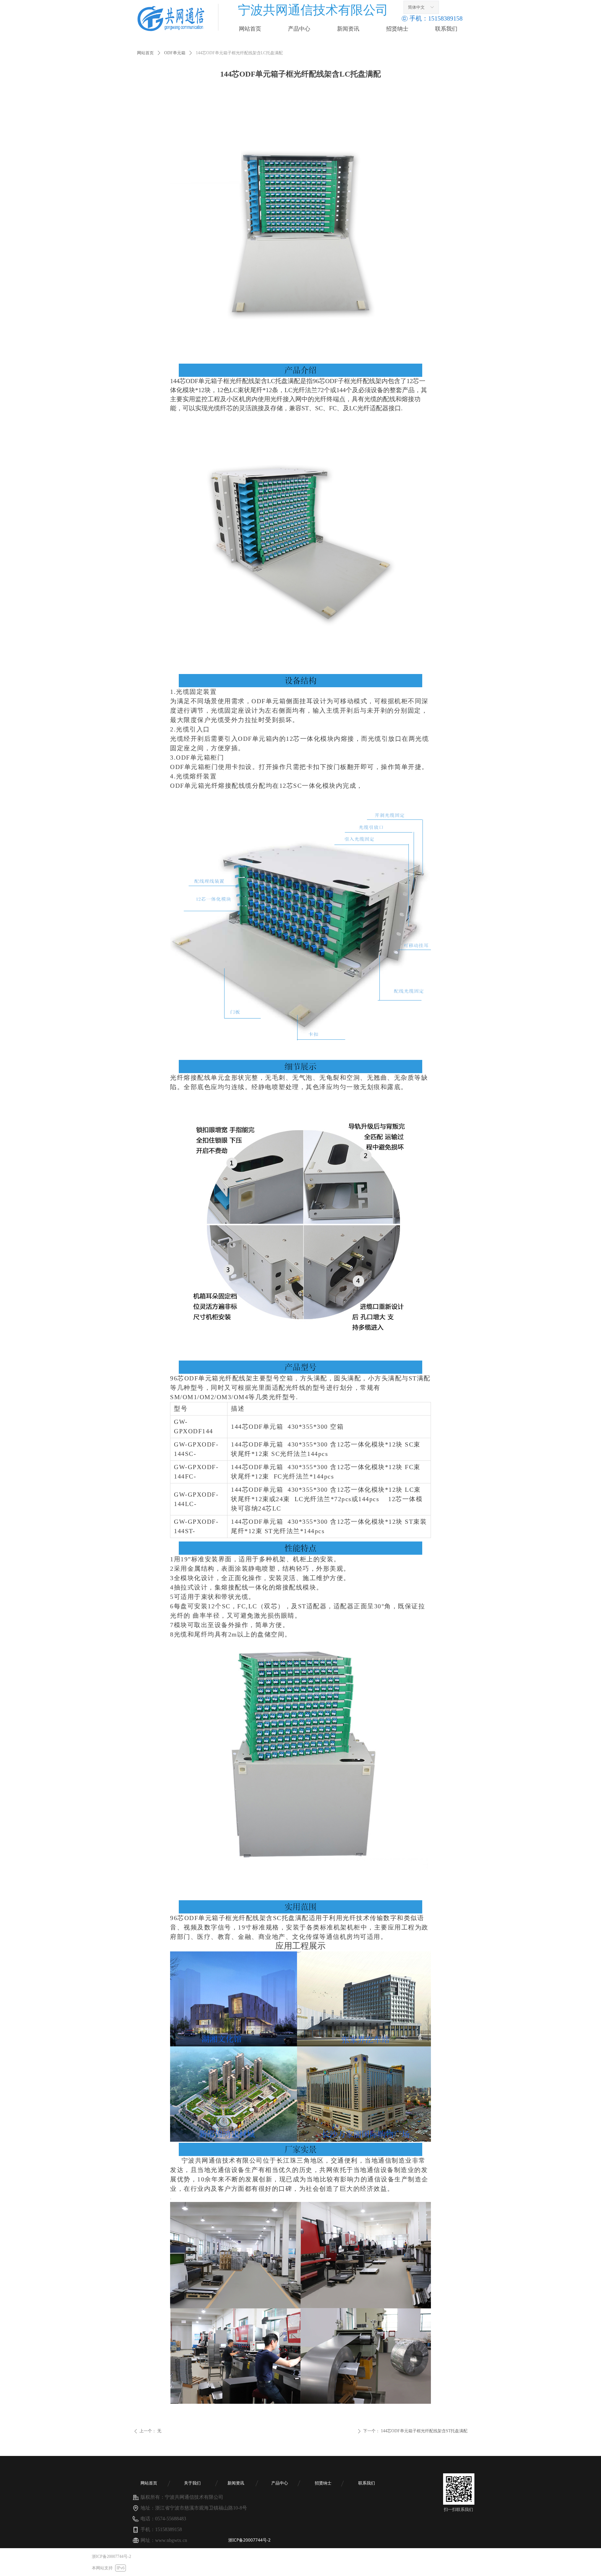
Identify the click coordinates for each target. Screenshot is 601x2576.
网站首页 (145, 53)
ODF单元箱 (175, 53)
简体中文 (416, 7)
